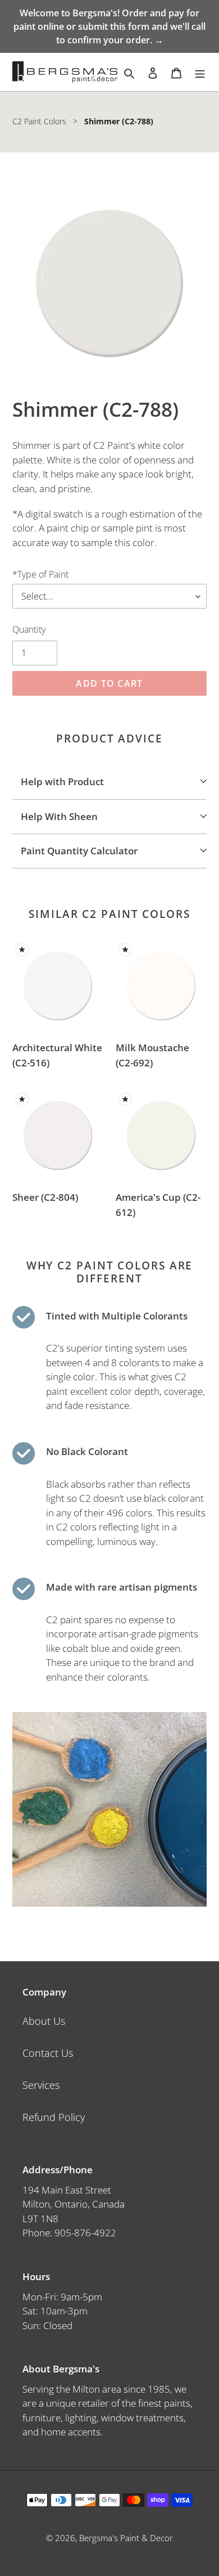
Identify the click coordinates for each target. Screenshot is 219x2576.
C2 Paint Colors (39, 121)
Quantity (29, 629)
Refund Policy (54, 2117)
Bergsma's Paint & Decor (126, 2538)
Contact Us (48, 2053)
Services (41, 2085)
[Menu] (200, 72)
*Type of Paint (40, 574)
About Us (44, 2021)
